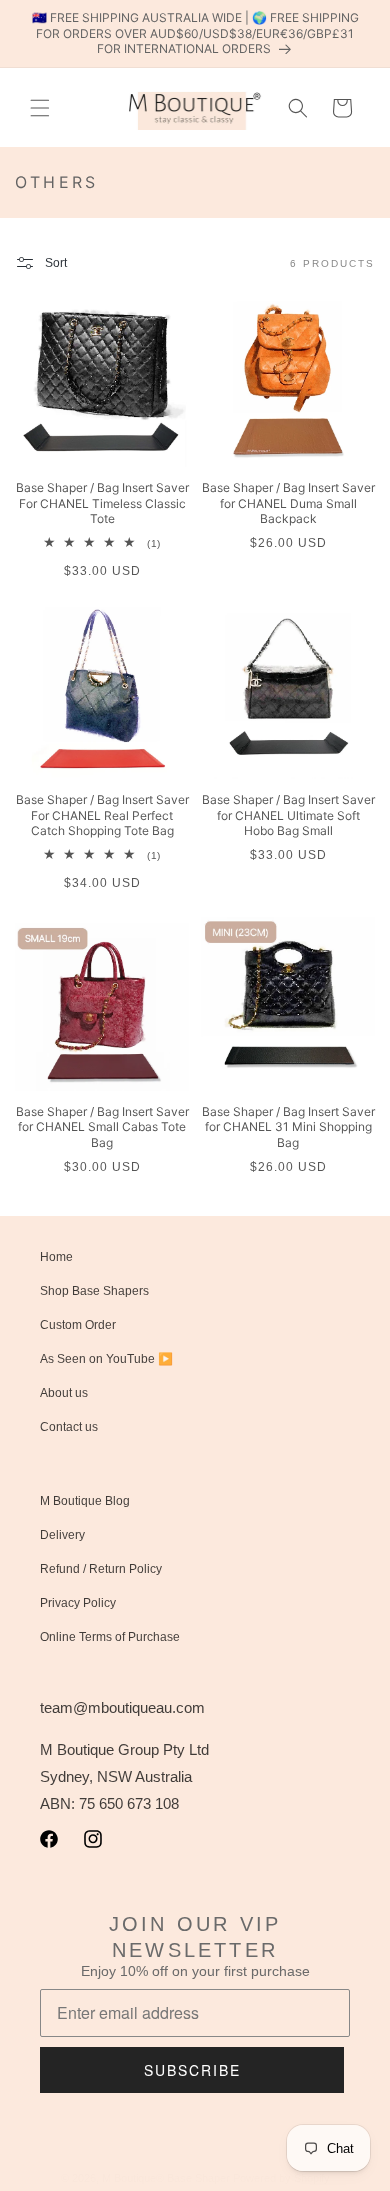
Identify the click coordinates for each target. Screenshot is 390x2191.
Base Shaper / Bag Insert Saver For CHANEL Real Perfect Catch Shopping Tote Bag (102, 815)
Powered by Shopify (281, 2178)
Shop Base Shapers (94, 1291)
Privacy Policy (78, 1603)
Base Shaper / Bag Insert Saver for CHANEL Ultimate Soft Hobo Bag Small (288, 815)
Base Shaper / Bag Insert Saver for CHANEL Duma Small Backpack (288, 503)
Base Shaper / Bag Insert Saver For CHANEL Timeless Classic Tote (102, 503)
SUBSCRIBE (192, 2070)
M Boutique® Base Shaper (166, 2178)
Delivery (62, 1535)
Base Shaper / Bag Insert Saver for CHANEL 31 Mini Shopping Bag (288, 1127)
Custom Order (78, 1325)
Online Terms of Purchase (110, 1637)
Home (56, 1257)
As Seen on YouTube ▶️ (106, 1359)
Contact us (69, 1427)
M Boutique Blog (85, 1501)
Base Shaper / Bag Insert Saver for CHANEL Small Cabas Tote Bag (102, 1127)
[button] (40, 108)
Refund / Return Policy (101, 1569)
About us (64, 1393)
